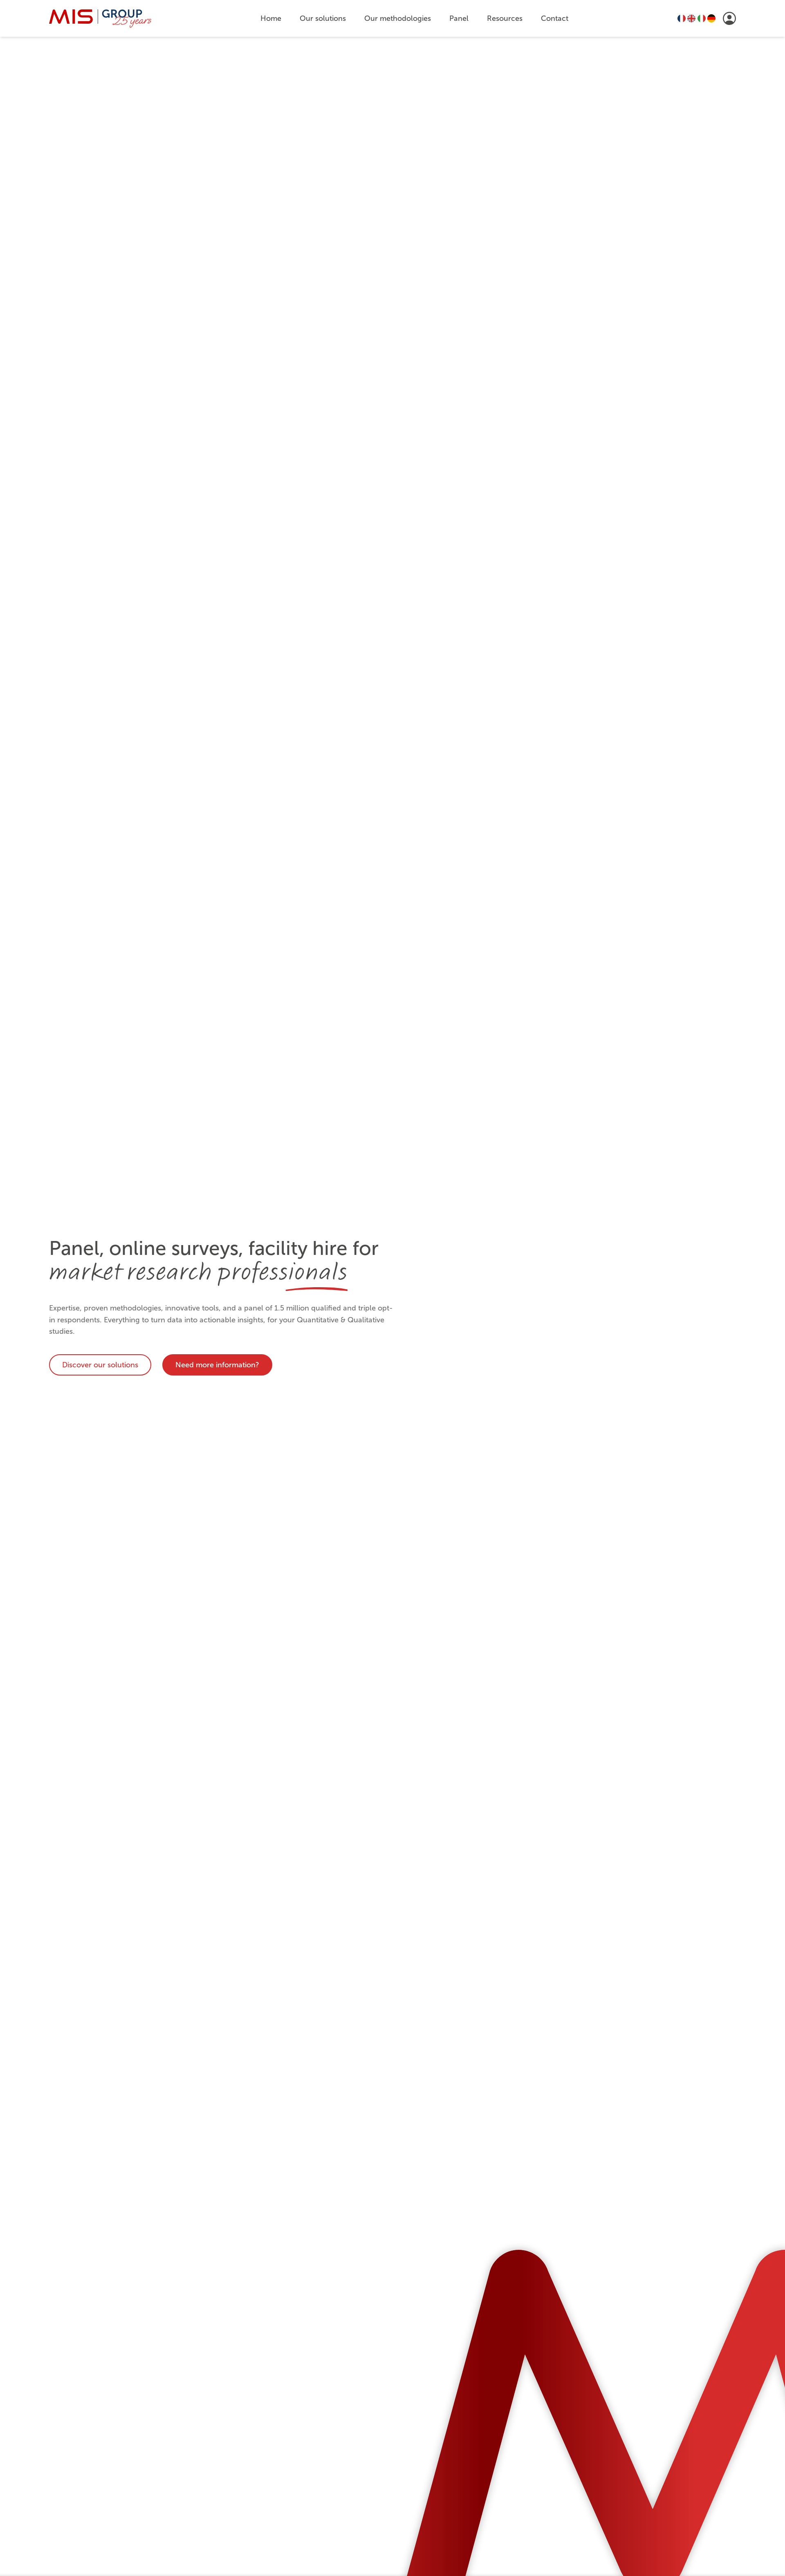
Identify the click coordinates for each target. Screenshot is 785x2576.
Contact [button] (555, 18)
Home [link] (271, 18)
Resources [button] (505, 18)
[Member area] (729, 18)
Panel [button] (459, 18)
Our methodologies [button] (398, 18)
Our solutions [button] (323, 18)
